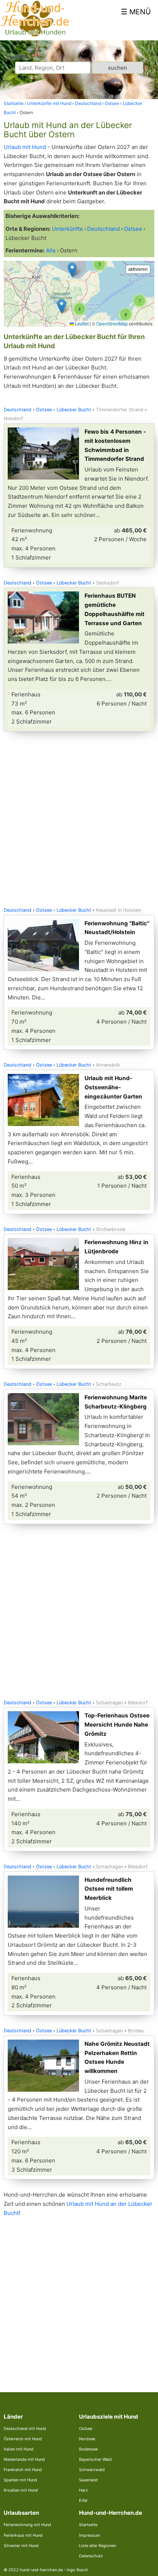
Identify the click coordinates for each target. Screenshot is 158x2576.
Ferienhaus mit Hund (23, 2535)
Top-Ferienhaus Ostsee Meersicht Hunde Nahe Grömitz (117, 1725)
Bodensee (88, 2449)
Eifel (83, 2500)
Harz (83, 2490)
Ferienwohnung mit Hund (27, 2525)
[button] (72, 270)
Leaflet (81, 323)
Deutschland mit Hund (25, 2429)
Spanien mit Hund (20, 2480)
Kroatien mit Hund (21, 2490)
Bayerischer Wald (95, 2459)
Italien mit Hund (19, 2449)
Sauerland (88, 2480)
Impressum (90, 2535)
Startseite (88, 2525)
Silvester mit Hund (21, 2546)
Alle (51, 250)
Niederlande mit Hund (24, 2459)
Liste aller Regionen (98, 2546)
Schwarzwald (92, 2470)
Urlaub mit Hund (25, 147)
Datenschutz (91, 2556)
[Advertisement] (79, 821)
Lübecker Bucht (74, 410)
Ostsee (44, 410)
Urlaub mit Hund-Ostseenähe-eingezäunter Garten (113, 1087)
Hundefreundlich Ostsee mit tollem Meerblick (109, 1889)
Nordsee (87, 2439)
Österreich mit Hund (23, 2439)
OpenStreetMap (112, 323)
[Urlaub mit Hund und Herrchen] (35, 35)
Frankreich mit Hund (23, 2470)
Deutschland (17, 410)
